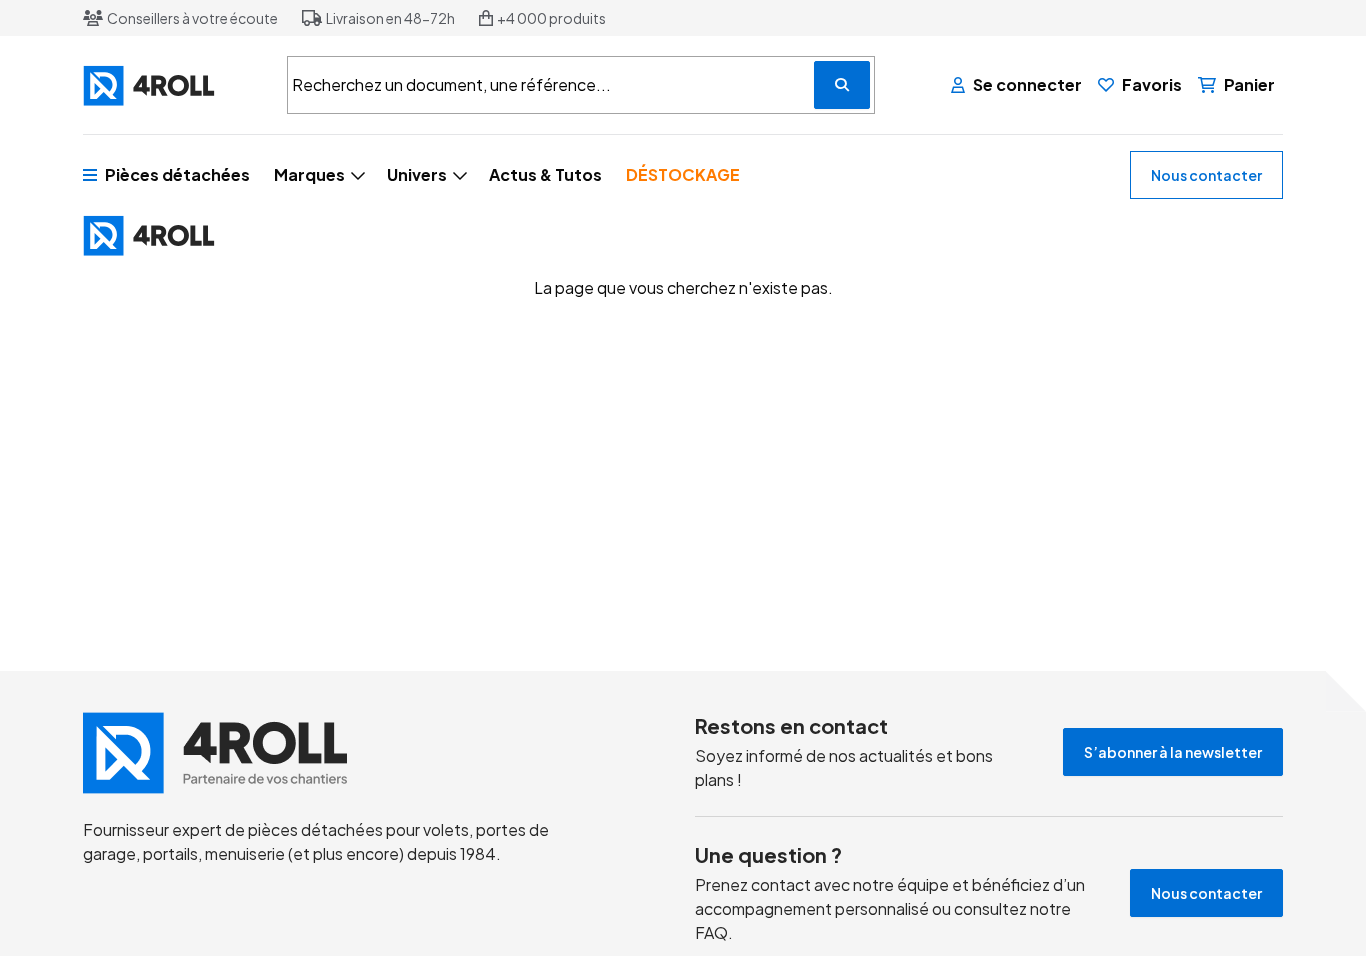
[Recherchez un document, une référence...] (842, 85)
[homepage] (326, 753)
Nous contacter (1206, 175)
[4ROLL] (173, 85)
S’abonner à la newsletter (1173, 752)
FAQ (711, 932)
